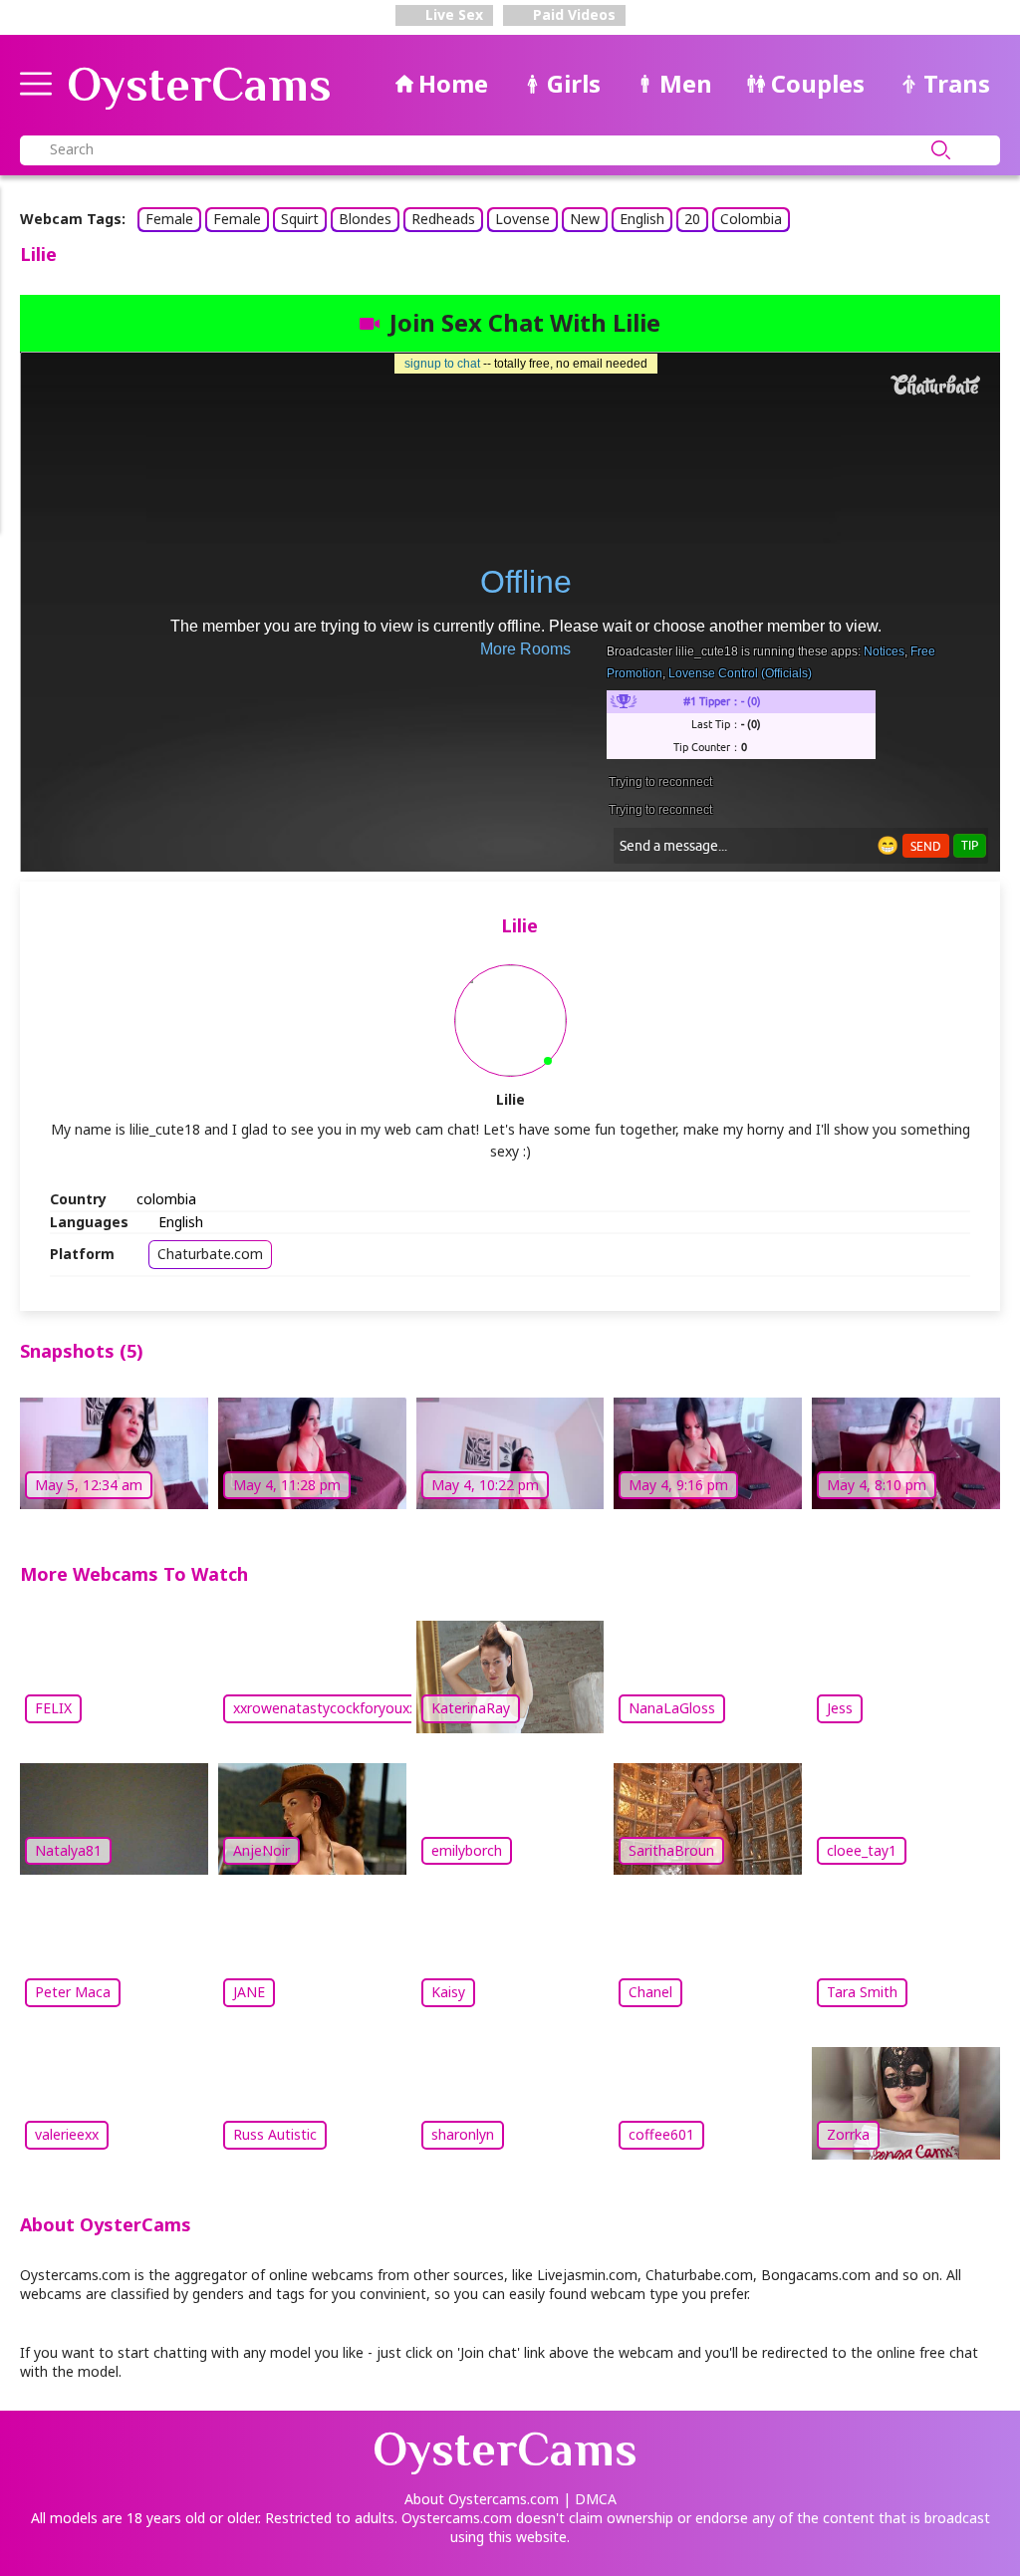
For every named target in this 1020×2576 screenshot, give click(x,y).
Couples (818, 83)
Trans (957, 83)
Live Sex (452, 14)
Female (169, 219)
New (585, 219)
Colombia (751, 219)
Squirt (300, 219)
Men (686, 83)
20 (692, 219)
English (642, 219)
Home (453, 83)
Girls (574, 83)
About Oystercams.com (482, 2499)
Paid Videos (572, 14)
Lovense (522, 219)
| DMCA (590, 2499)
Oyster (199, 85)
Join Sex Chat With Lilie (525, 322)
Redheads (443, 219)
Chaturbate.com (210, 1254)
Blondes (365, 219)
